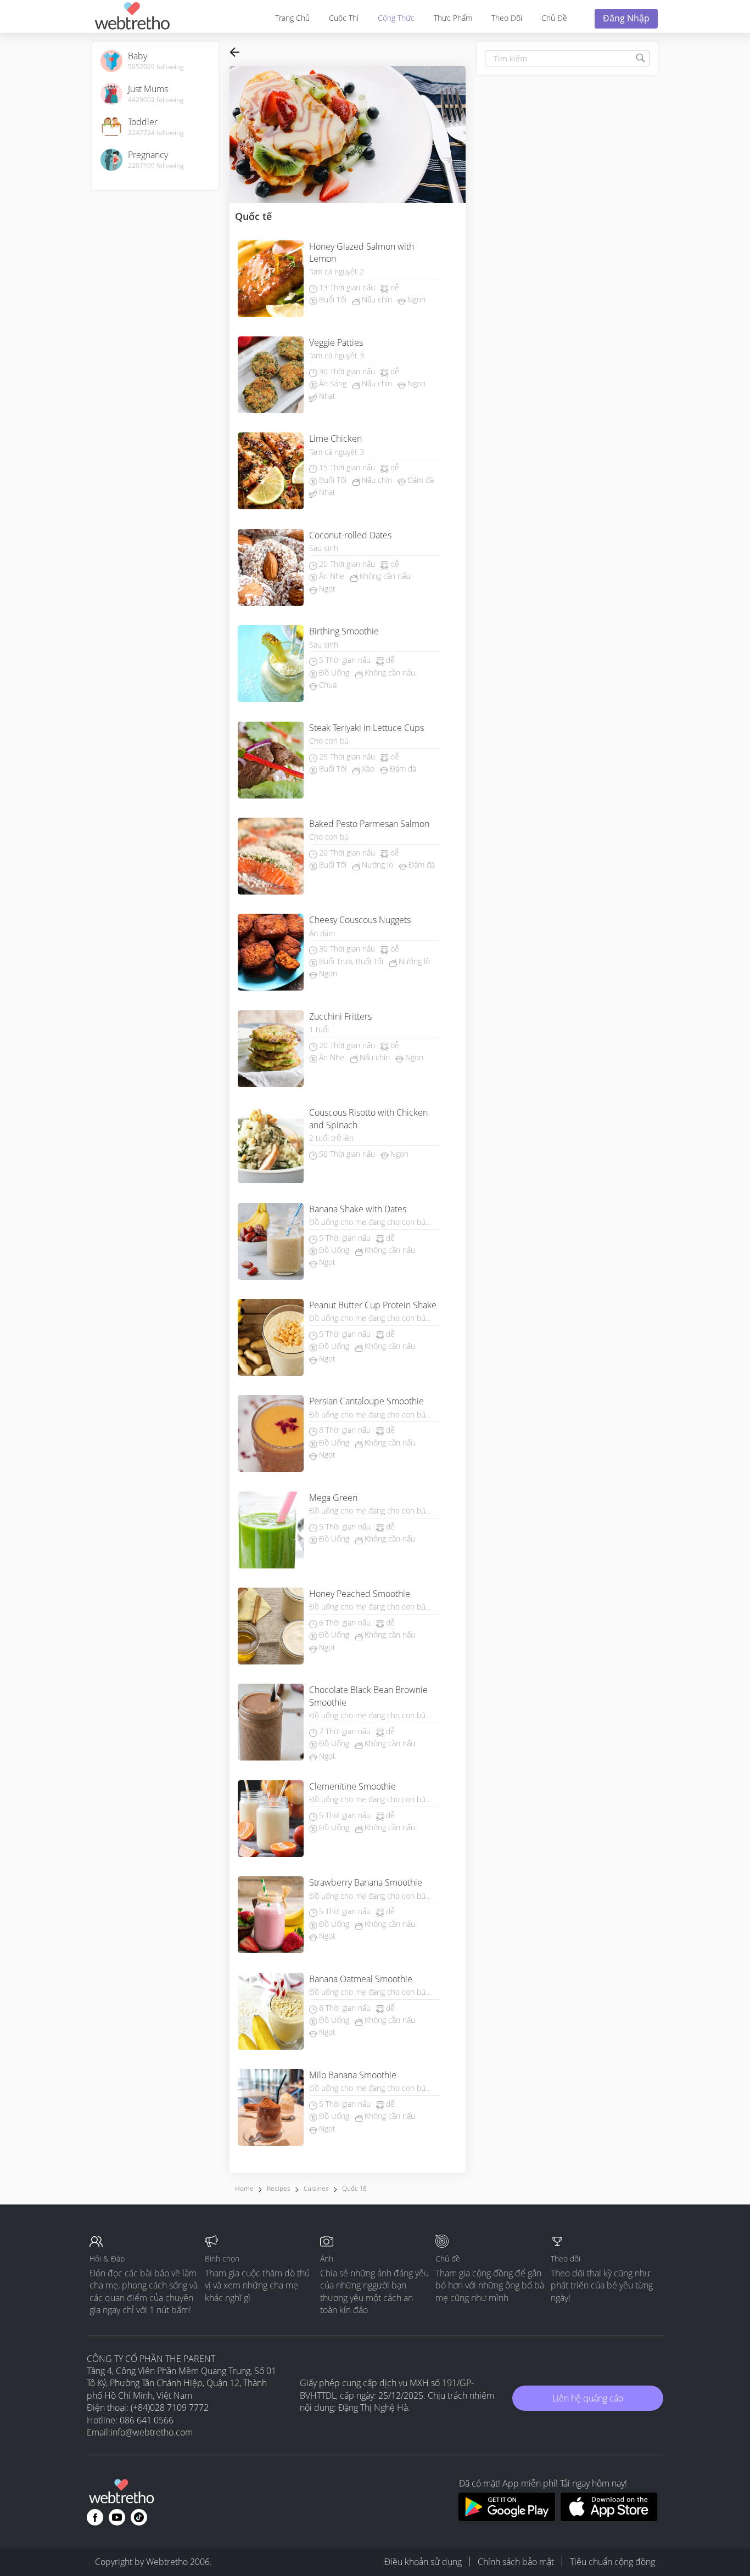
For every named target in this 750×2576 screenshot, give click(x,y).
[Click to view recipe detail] (271, 280)
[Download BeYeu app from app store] (609, 2518)
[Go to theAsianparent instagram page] (139, 2517)
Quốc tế (354, 2188)
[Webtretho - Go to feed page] (132, 18)
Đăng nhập (626, 18)
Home (244, 2188)
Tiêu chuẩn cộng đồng (612, 2562)
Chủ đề (554, 18)
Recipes (279, 2188)
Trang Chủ (292, 18)
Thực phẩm (453, 18)
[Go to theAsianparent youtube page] (117, 2517)
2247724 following (156, 133)
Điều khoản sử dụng (423, 2562)
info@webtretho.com (152, 2432)
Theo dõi (507, 18)
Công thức (396, 18)
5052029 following (156, 67)
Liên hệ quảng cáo (588, 2398)
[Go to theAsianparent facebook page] (95, 2517)
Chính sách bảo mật (516, 2562)
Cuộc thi (344, 18)
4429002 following (156, 100)
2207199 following (156, 166)
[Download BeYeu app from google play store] (506, 2518)
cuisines (316, 2188)
